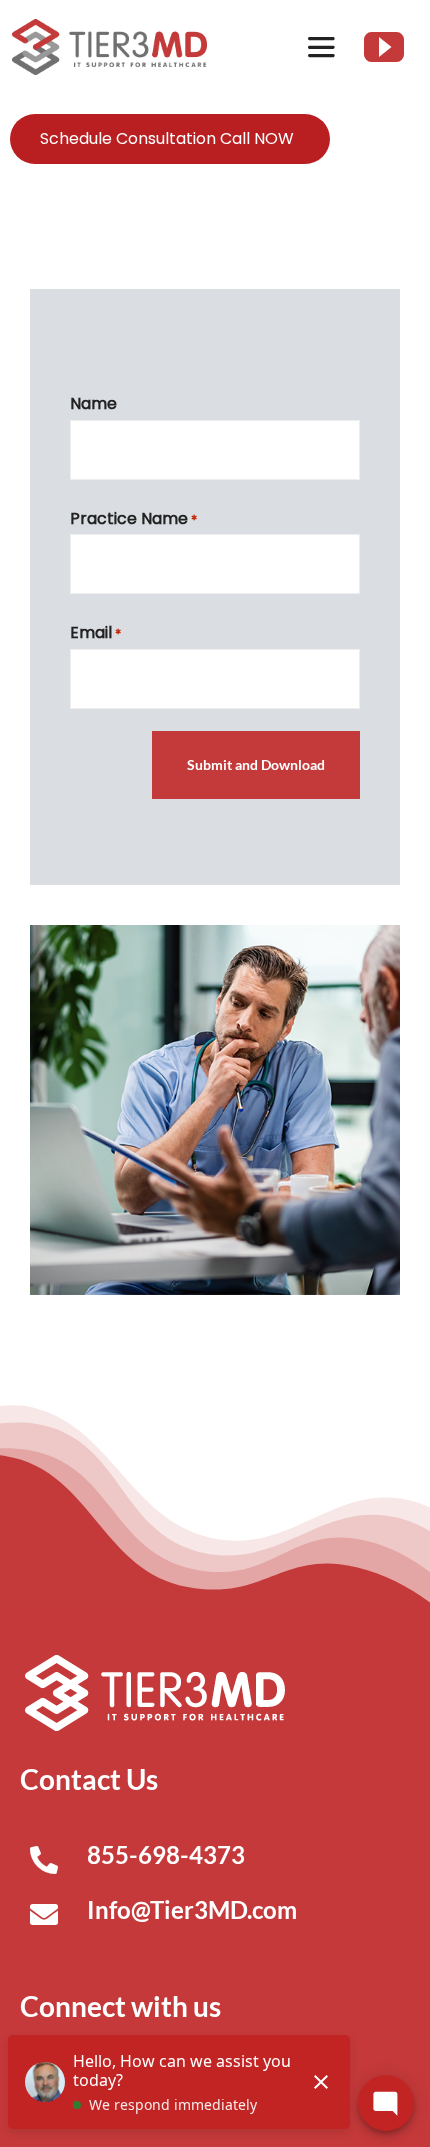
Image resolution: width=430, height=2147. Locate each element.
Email (95, 632)
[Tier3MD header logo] (109, 26)
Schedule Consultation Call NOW (167, 138)
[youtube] (384, 47)
